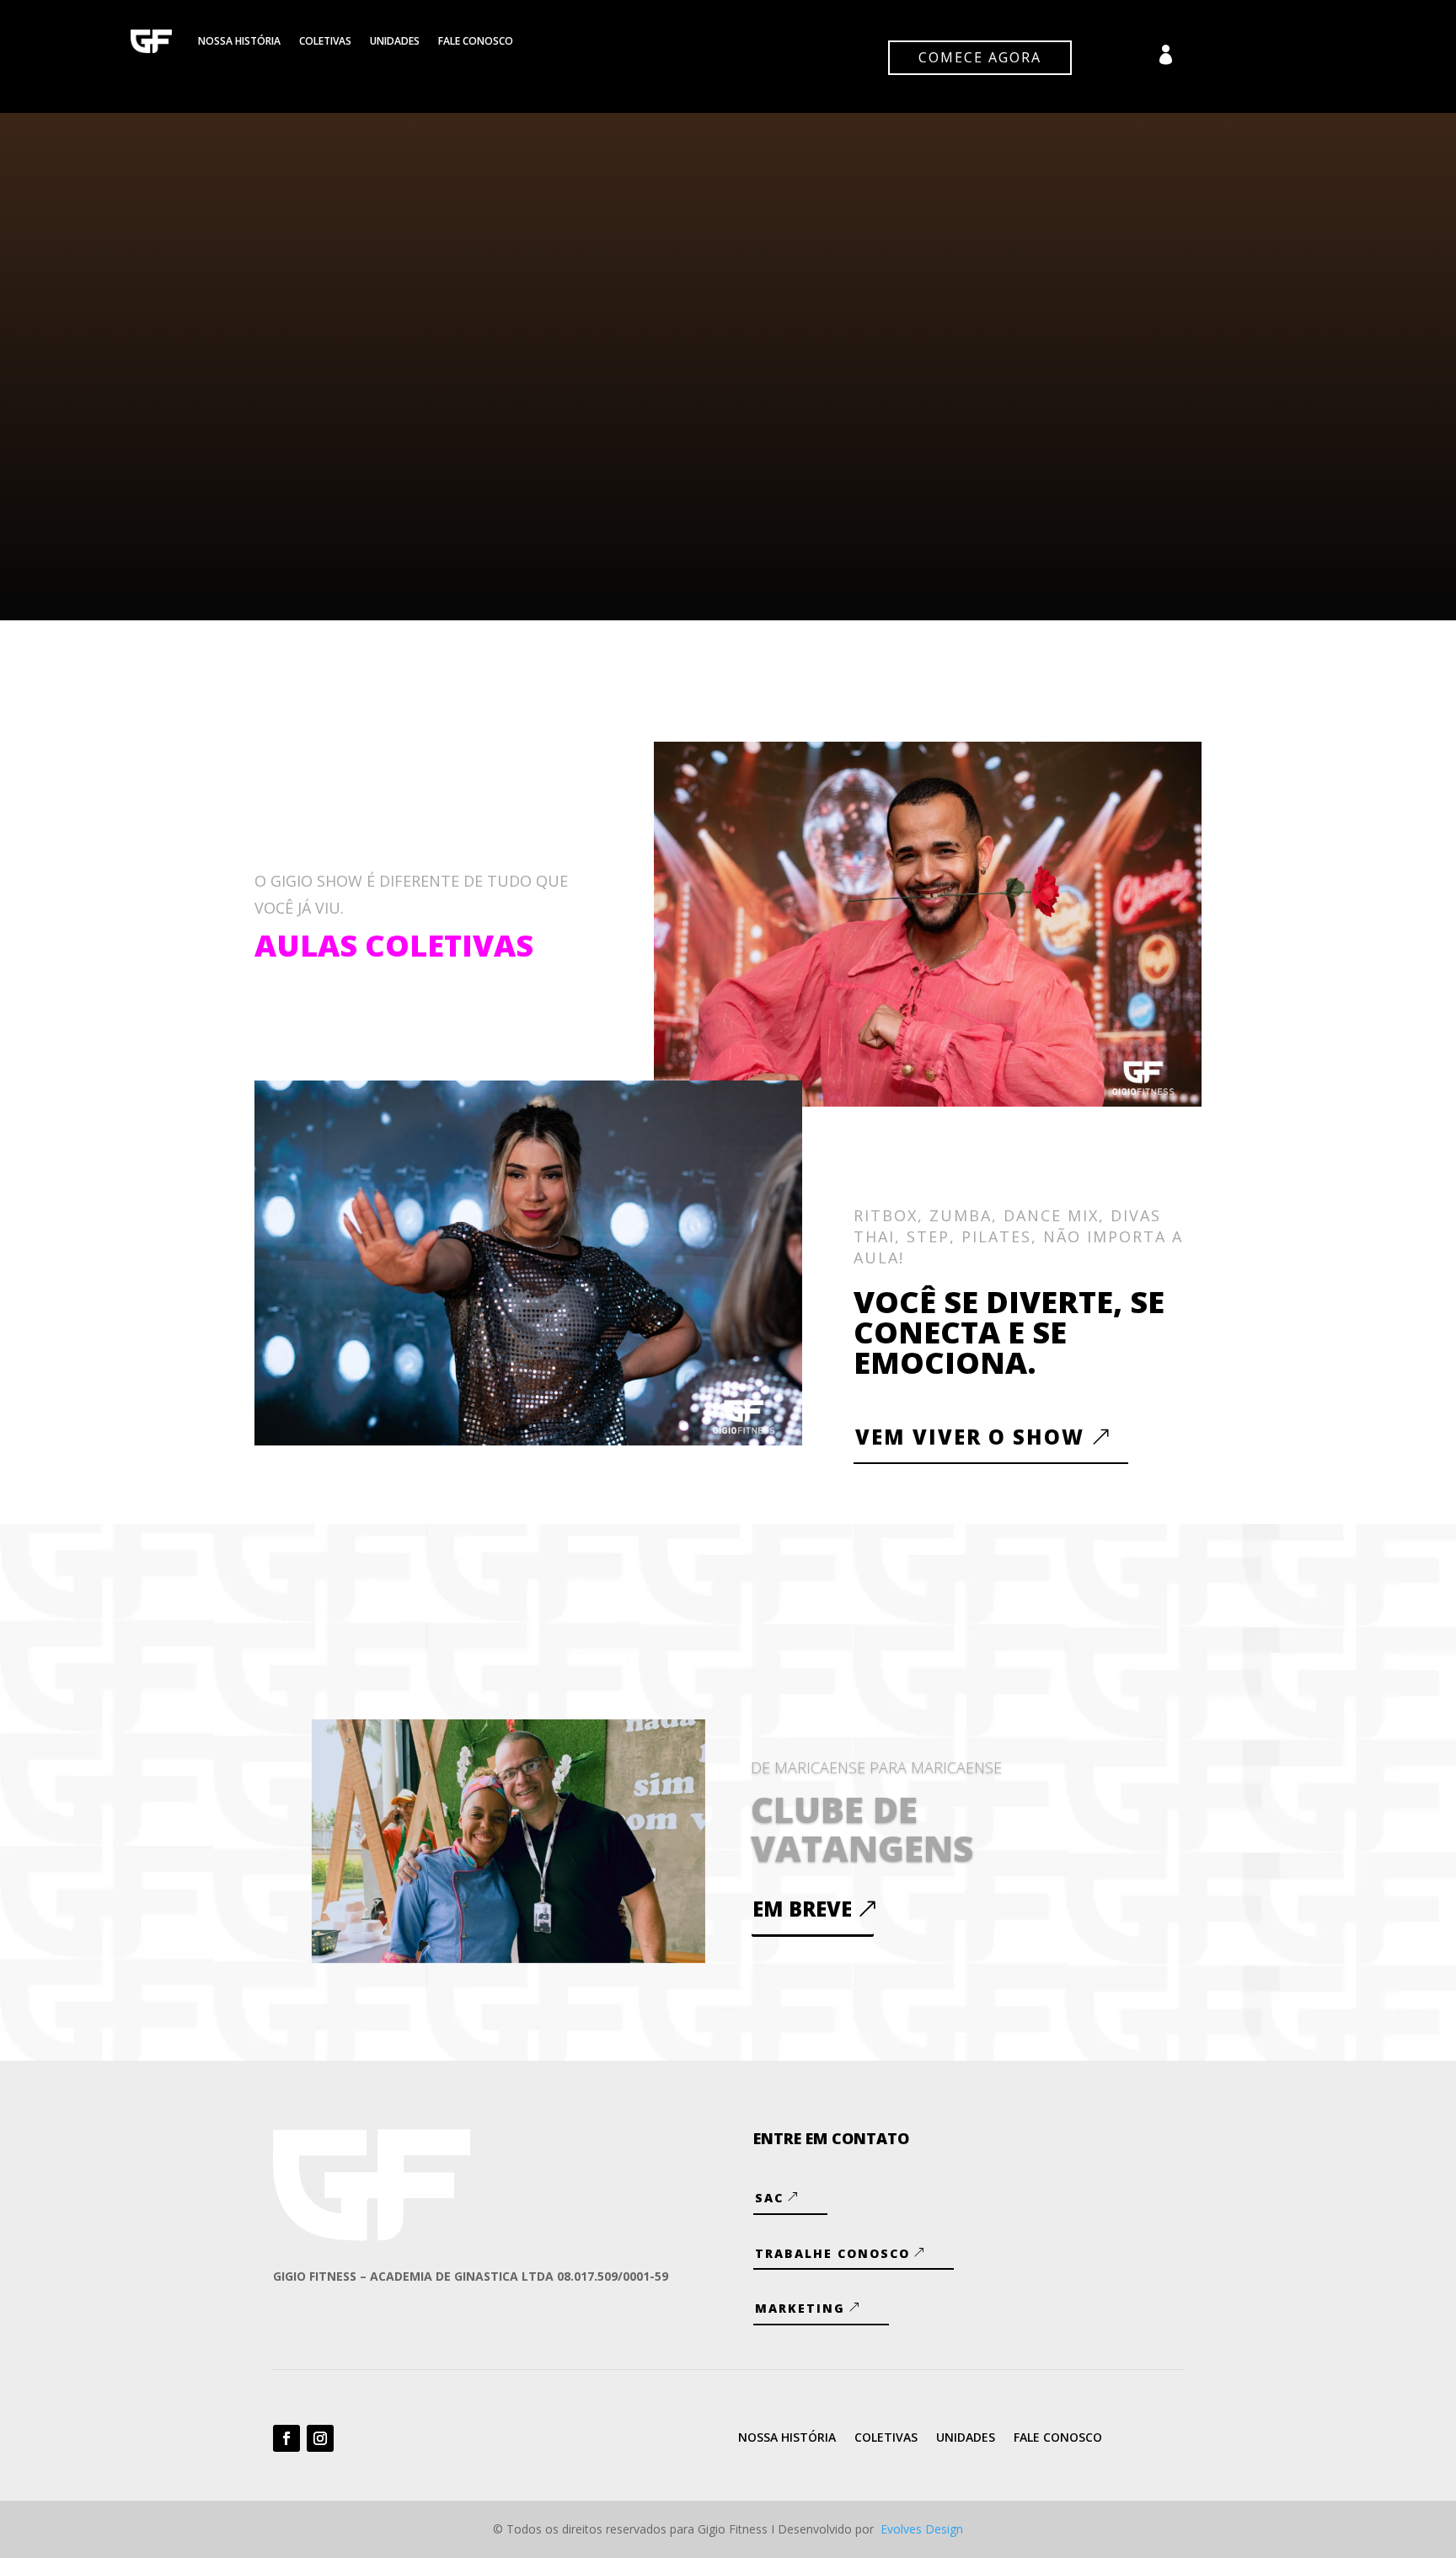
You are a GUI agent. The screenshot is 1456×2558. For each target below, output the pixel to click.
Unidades (395, 41)
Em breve (802, 1909)
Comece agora (980, 57)
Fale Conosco (476, 41)
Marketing (800, 2308)
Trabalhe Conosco (832, 2253)
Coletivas (325, 41)
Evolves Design (922, 2529)
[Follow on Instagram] (320, 2438)
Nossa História (239, 41)
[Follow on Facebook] (286, 2438)
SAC (769, 2198)
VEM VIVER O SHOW (970, 1437)
